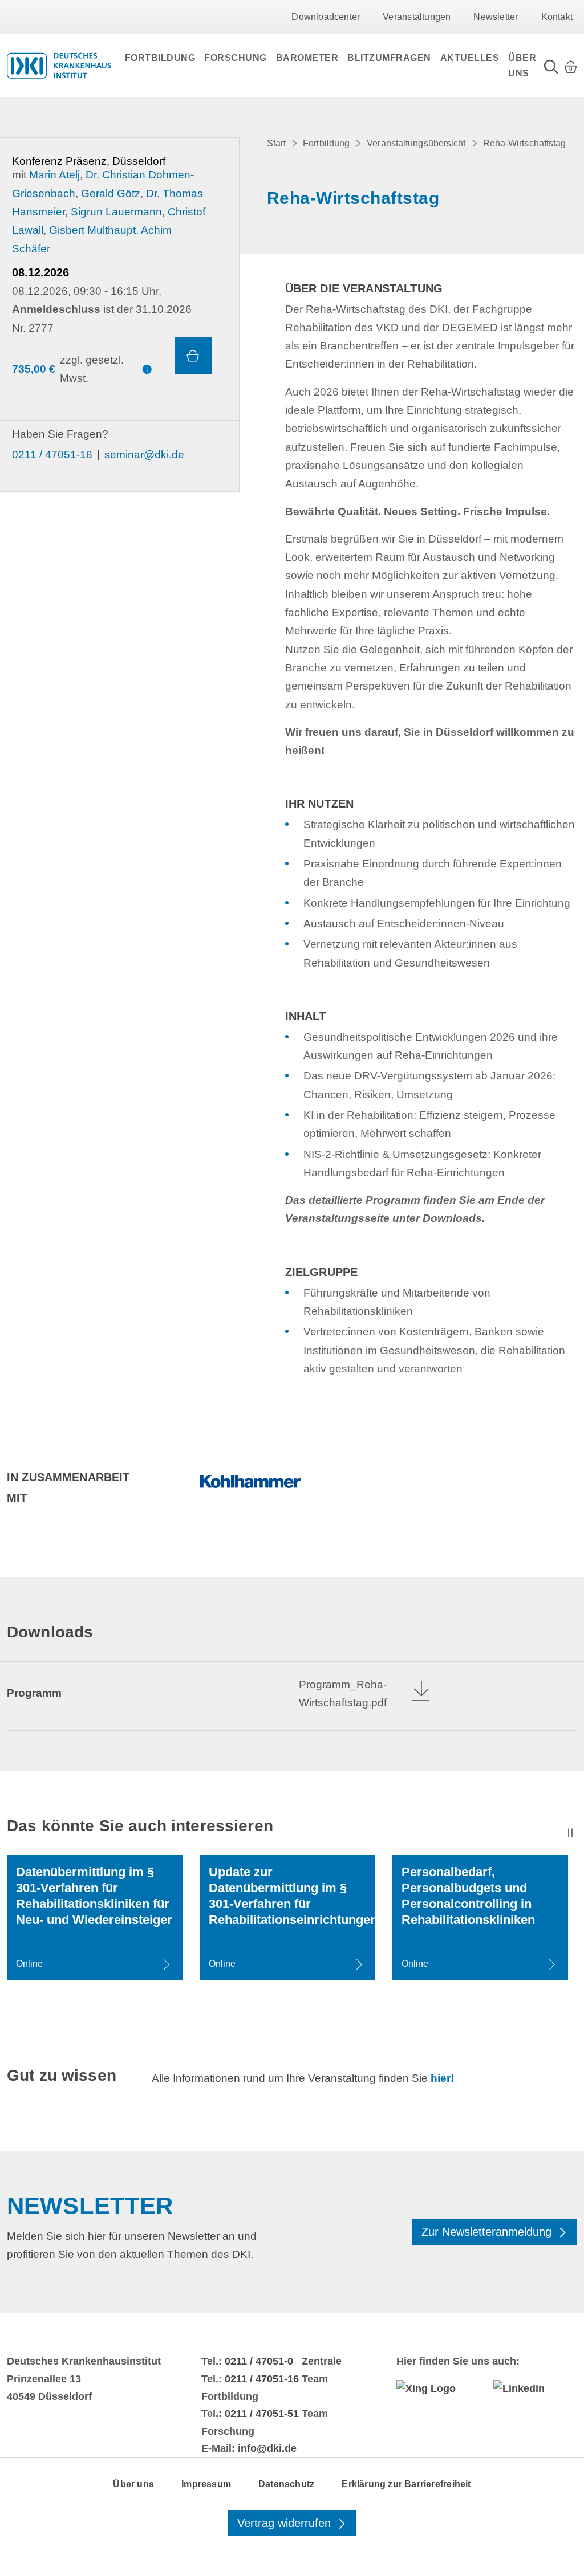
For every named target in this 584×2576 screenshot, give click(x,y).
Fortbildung (160, 58)
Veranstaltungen (417, 17)
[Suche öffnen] (551, 66)
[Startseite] (59, 66)
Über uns (522, 66)
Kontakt (557, 17)
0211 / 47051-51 (262, 2414)
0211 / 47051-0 (259, 2361)
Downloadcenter (326, 17)
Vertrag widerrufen (286, 2523)
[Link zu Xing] (438, 2388)
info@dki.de (267, 2448)
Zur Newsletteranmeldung (488, 2232)
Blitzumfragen (389, 58)
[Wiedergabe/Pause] (570, 1833)
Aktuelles (470, 58)
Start (277, 143)
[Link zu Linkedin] (535, 2388)
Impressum (206, 2484)
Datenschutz (286, 2484)
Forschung (236, 58)
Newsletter (496, 17)
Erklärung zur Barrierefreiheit (406, 2484)
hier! (442, 2078)
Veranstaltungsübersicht (416, 143)
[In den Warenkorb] (193, 356)
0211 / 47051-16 (52, 455)
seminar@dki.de (144, 455)
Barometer (307, 58)
